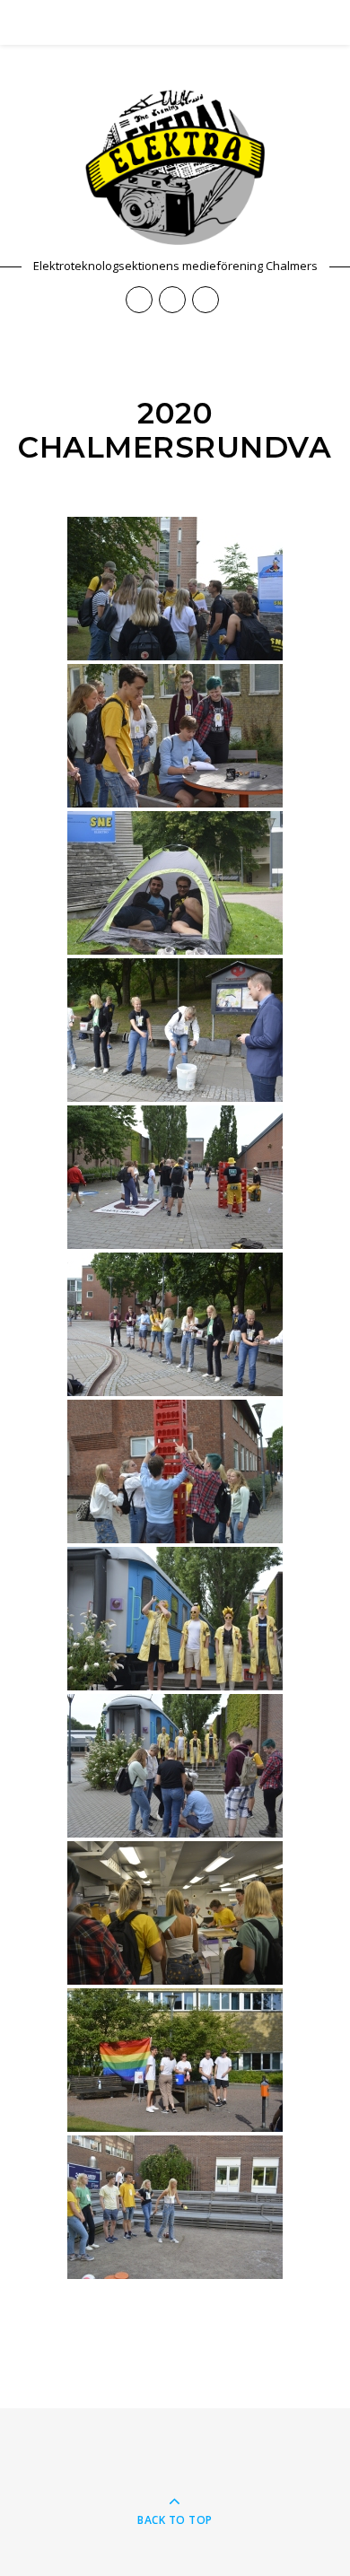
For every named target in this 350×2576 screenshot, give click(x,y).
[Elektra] (175, 167)
